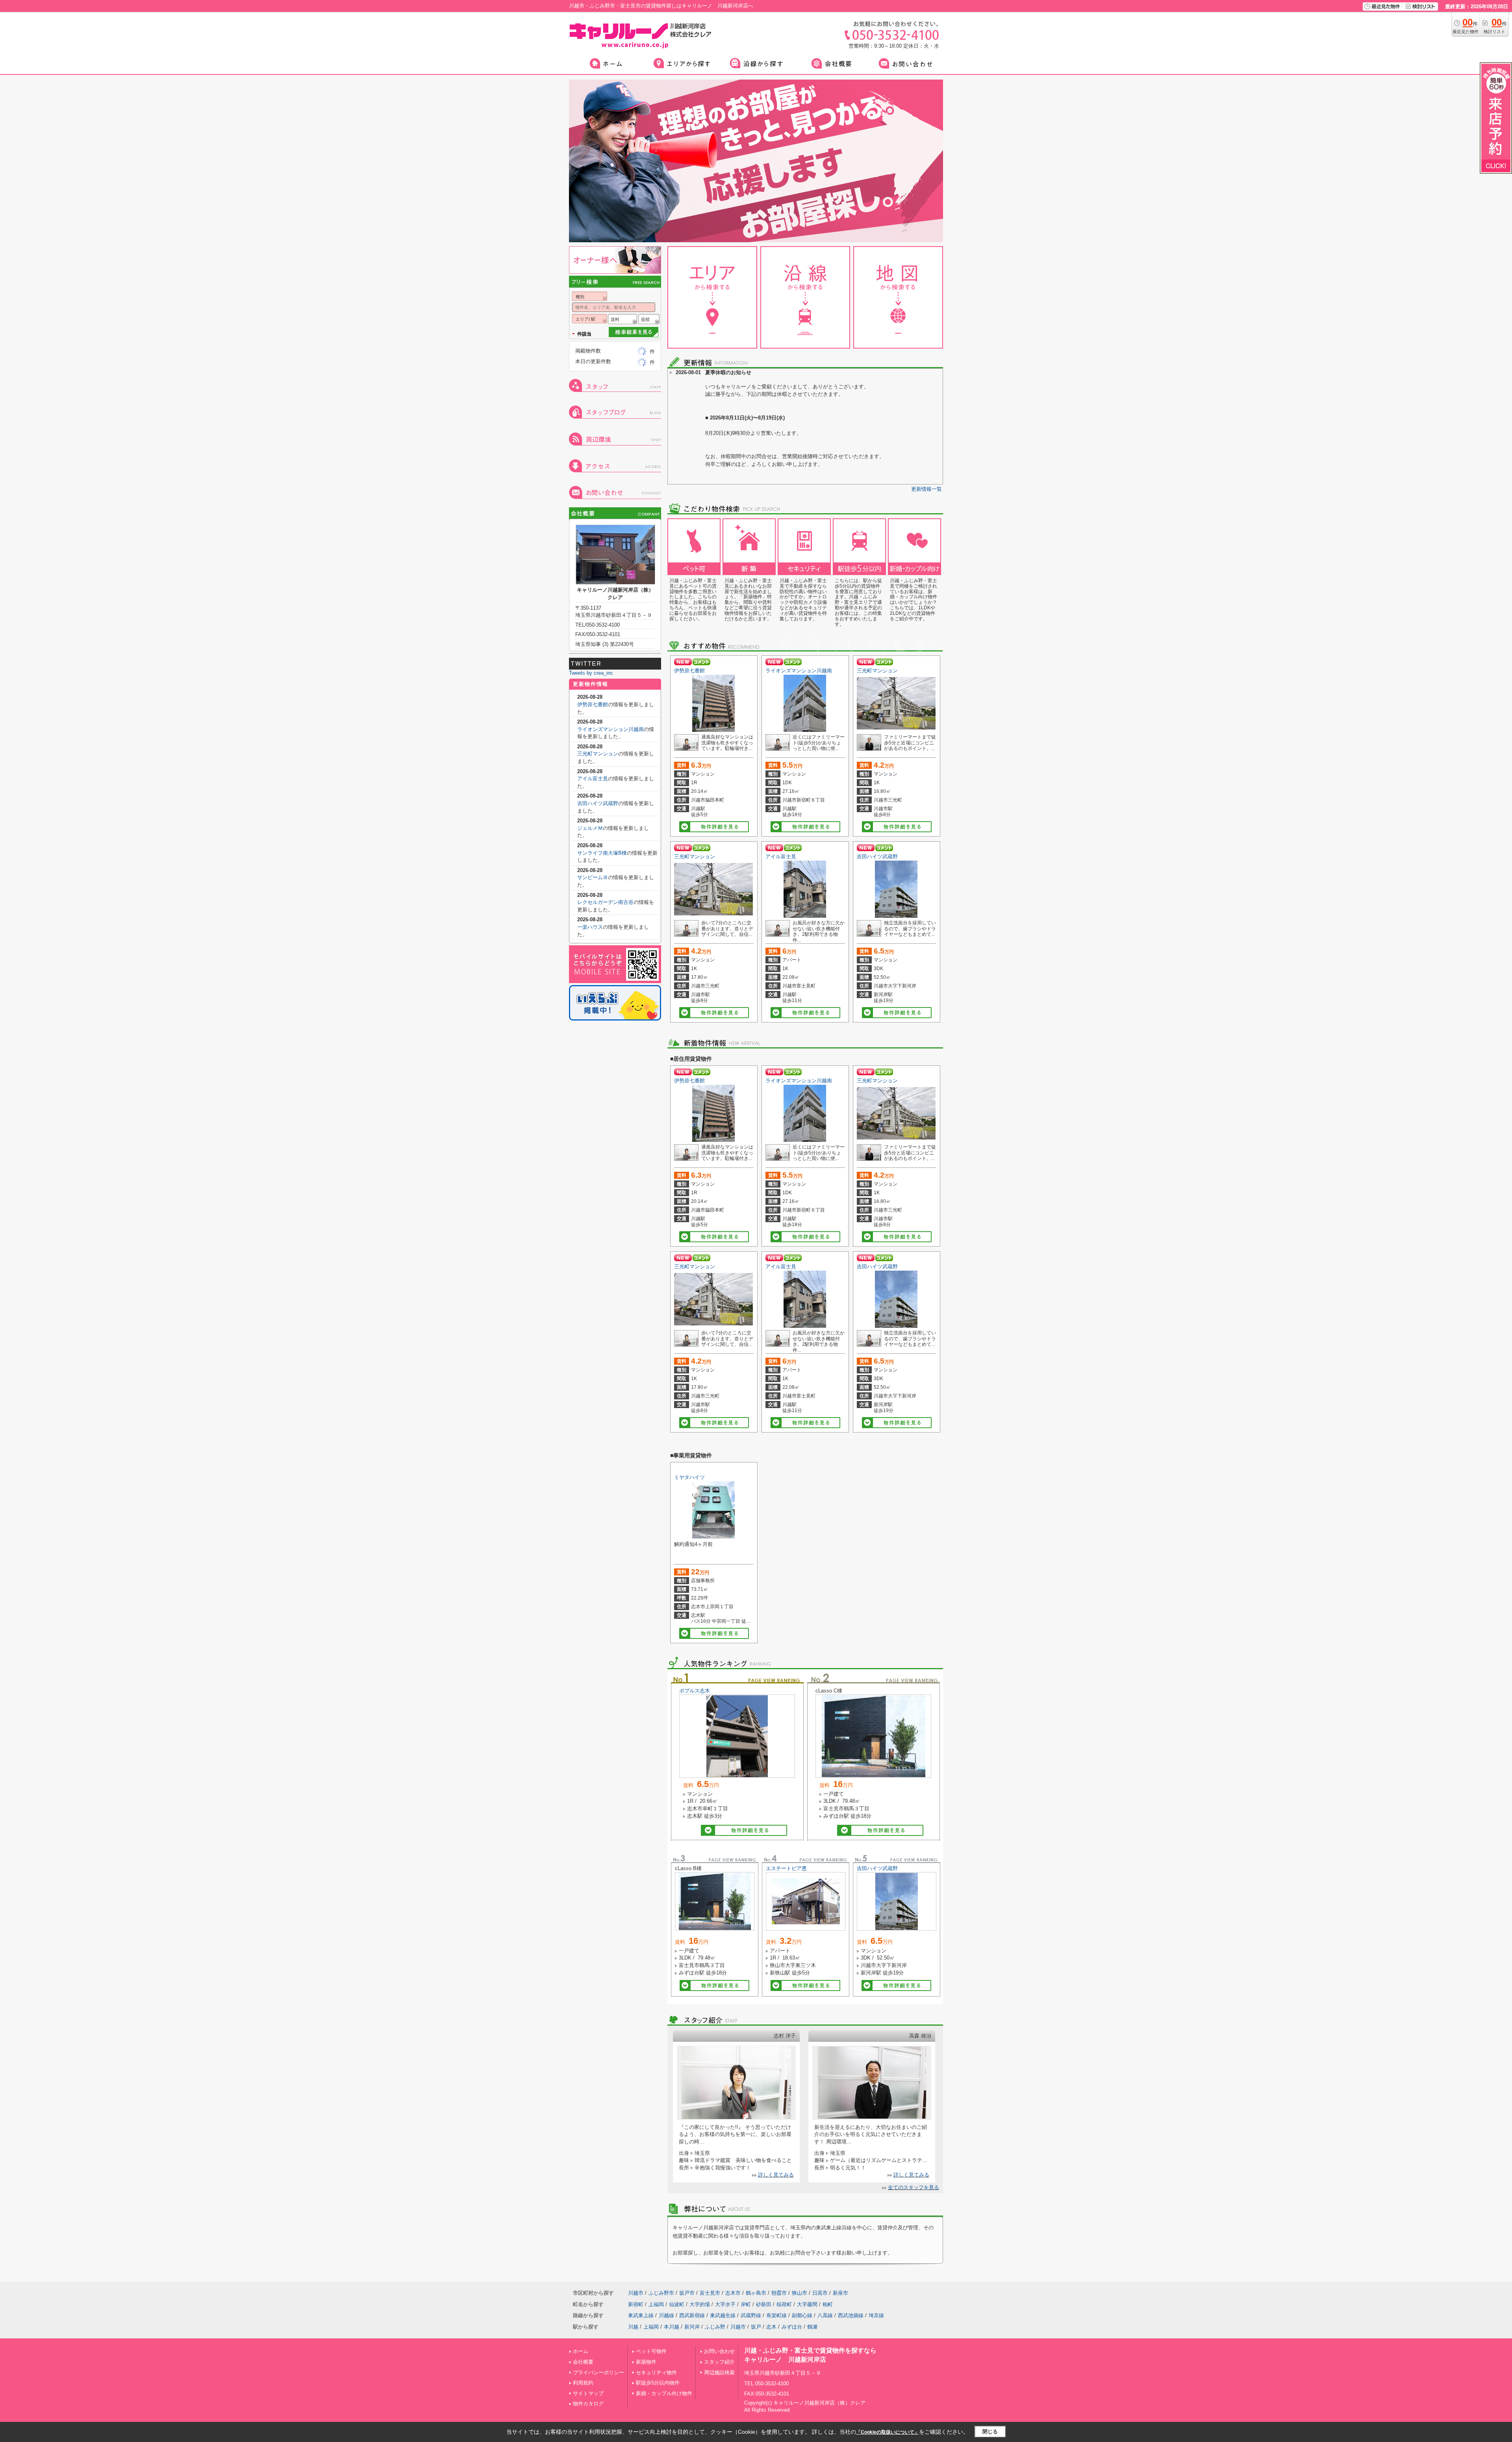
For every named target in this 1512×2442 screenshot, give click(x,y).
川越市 (636, 2293)
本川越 (672, 2327)
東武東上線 (641, 2315)
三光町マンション (877, 671)
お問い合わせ (719, 2351)
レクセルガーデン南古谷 (605, 902)
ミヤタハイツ (689, 1477)
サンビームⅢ (593, 877)
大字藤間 (807, 2304)
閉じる (990, 2432)
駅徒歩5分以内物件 (658, 2383)
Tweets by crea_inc (591, 673)
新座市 (840, 2293)
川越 (633, 2327)
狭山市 (800, 2293)
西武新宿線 (692, 2315)
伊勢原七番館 (689, 671)
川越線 (666, 2315)
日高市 (820, 2293)
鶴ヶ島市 (756, 2293)
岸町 (746, 2304)
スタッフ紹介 (719, 2362)
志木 (771, 2327)
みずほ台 (792, 2327)
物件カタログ (588, 2404)
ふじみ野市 (661, 2293)
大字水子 (725, 2304)
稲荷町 (784, 2304)
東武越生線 (723, 2315)
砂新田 (764, 2304)
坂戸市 (687, 2293)
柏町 (828, 2304)
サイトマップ (588, 2393)
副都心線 (802, 2315)
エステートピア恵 (786, 1868)
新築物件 (646, 2362)
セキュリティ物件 (656, 2372)
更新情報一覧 (926, 489)
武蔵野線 (751, 2315)
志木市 (733, 2293)
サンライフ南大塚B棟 (602, 853)
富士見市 (710, 2293)
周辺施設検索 (719, 2372)
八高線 (825, 2315)
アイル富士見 (781, 856)
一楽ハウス (590, 927)
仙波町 (677, 2304)
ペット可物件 (651, 2351)
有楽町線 (776, 2315)
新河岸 (692, 2327)
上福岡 (656, 2304)
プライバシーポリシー (598, 2372)
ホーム (581, 2351)
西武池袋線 (851, 2315)
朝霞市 (779, 2293)
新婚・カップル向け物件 (664, 2393)
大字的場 (700, 2304)
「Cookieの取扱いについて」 (888, 2432)
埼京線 (876, 2315)
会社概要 (583, 2362)
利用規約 (583, 2383)
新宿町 (636, 2304)
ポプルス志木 (695, 1691)
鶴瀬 (812, 2327)
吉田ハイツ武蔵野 (877, 856)
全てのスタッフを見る (913, 2187)
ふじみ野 (715, 2327)
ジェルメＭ (590, 828)
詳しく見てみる (776, 2175)
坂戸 (756, 2327)
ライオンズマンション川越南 (799, 671)
